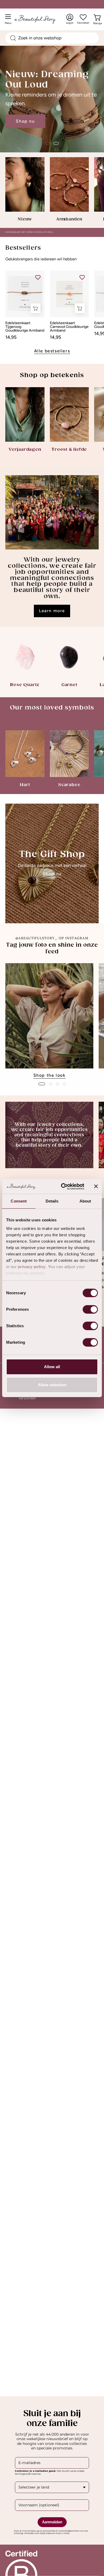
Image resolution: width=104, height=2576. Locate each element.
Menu (9, 21)
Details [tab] (52, 1201)
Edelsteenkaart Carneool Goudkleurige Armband (69, 327)
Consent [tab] (19, 1201)
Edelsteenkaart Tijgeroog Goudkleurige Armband (25, 327)
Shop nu (25, 121)
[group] (52, 1021)
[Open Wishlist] (83, 17)
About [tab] (85, 1201)
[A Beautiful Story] (40, 19)
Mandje (97, 22)
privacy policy (32, 1267)
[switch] (90, 1309)
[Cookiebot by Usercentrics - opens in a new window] (63, 1187)
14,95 (11, 337)
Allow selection (52, 1385)
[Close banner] (96, 1186)
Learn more (52, 611)
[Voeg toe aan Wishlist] (38, 277)
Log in (70, 19)
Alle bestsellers (52, 351)
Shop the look (49, 1075)
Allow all (52, 1367)
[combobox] (52, 38)
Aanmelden (52, 2522)
